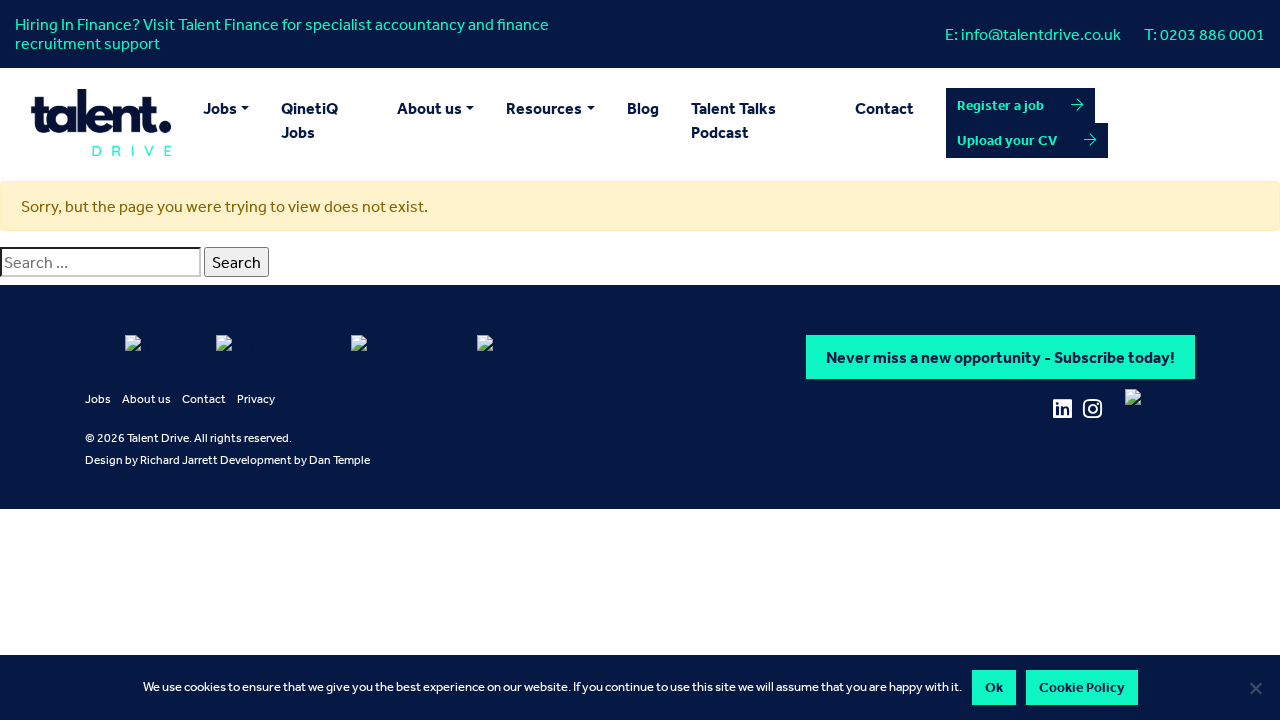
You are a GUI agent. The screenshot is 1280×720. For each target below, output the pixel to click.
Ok (994, 687)
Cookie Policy (1082, 687)
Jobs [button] (220, 108)
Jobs (98, 399)
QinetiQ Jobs (309, 120)
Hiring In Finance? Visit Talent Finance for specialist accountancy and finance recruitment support (282, 33)
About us (146, 399)
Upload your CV (1007, 140)
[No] (1255, 688)
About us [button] (429, 108)
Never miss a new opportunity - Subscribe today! (1000, 357)
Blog (643, 108)
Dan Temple (339, 460)
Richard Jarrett (179, 460)
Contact (884, 108)
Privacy (256, 399)
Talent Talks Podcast (733, 120)
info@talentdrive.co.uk (1041, 34)
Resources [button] (544, 108)
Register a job (1000, 105)
